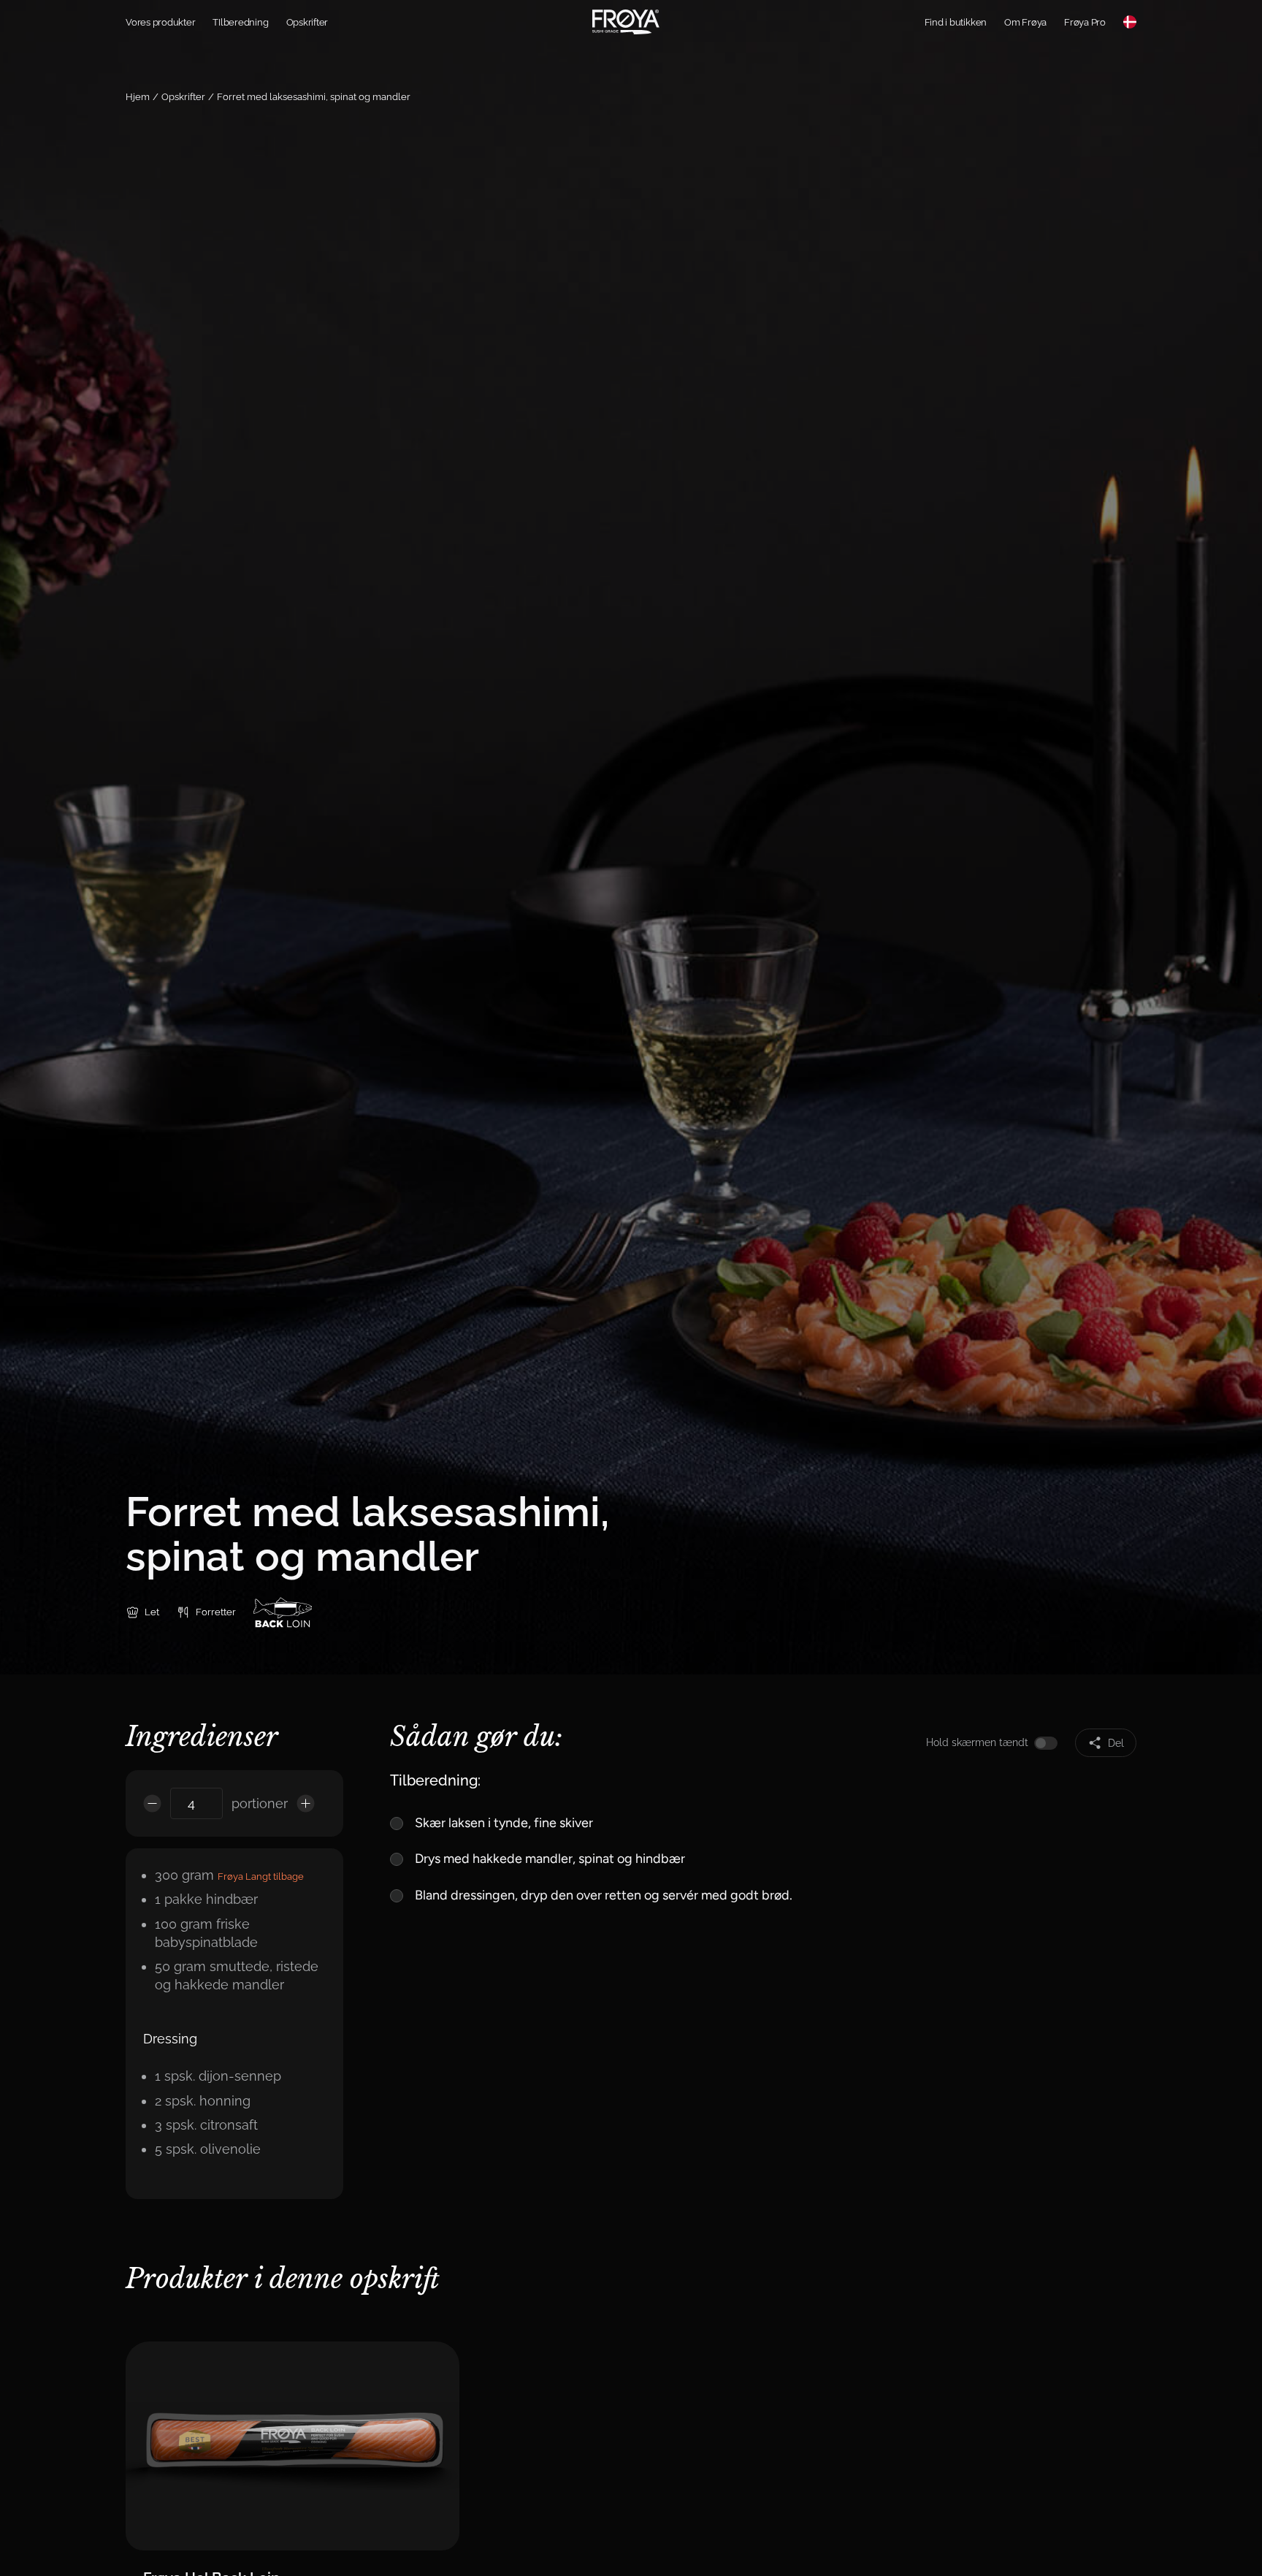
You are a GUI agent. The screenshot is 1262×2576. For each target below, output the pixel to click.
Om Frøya (1025, 22)
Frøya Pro (1085, 22)
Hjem (138, 97)
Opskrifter (307, 22)
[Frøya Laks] (626, 22)
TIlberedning (240, 22)
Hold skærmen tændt (977, 1742)
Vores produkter (160, 22)
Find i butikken (956, 22)
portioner (260, 1803)
